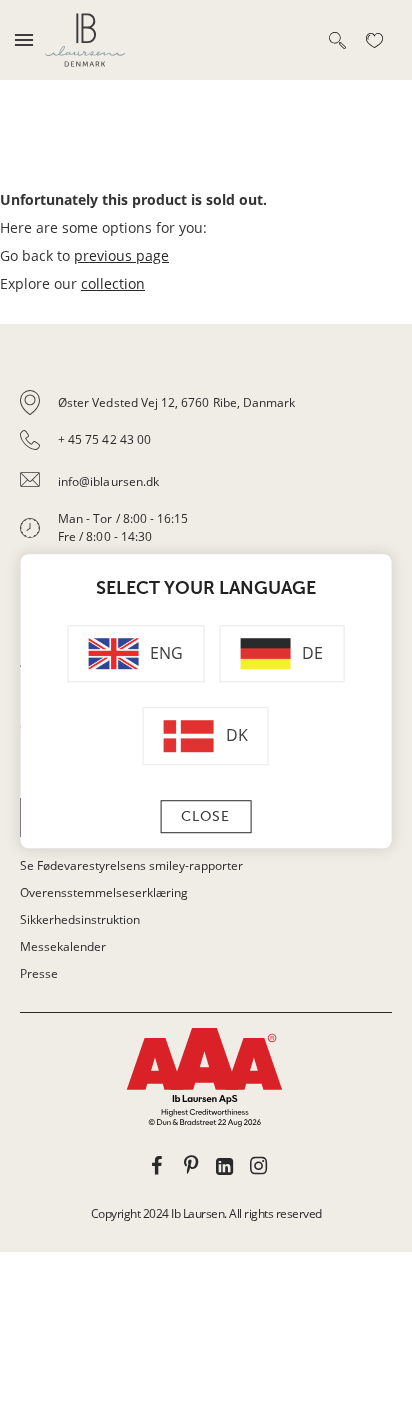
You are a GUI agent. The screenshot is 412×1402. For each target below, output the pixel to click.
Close (205, 816)
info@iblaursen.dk (108, 481)
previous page (121, 255)
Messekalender (63, 946)
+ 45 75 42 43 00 (104, 439)
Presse (39, 973)
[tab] (206, 488)
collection (113, 283)
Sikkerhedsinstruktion (80, 919)
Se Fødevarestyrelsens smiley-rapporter (131, 865)
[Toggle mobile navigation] (24, 40)
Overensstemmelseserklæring (104, 892)
